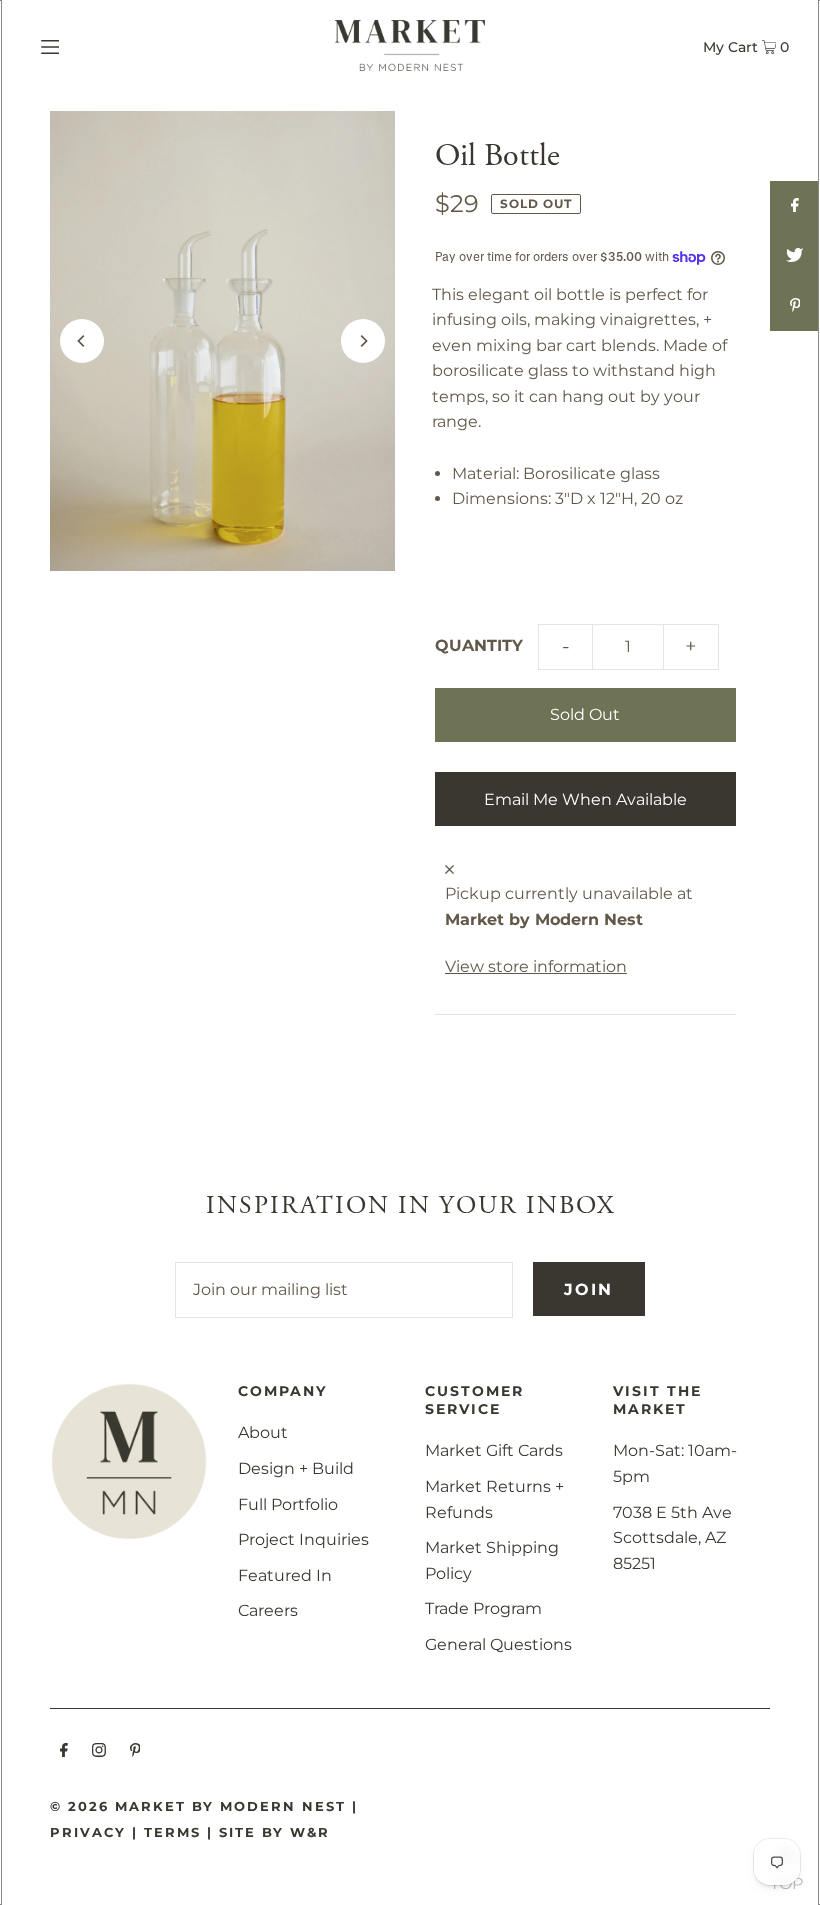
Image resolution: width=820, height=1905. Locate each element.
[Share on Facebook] (795, 206)
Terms (172, 1832)
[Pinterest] (135, 1752)
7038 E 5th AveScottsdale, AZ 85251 (672, 1538)
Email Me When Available (585, 799)
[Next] (363, 341)
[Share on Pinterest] (795, 306)
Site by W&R (274, 1832)
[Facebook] (64, 1752)
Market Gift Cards (494, 1450)
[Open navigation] (92, 46)
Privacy (88, 1832)
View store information (536, 966)
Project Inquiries (303, 1539)
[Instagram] (99, 1752)
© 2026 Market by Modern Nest (198, 1806)
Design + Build (296, 1468)
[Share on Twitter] (795, 256)
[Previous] (82, 341)
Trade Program (483, 1608)
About (263, 1432)
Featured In (285, 1575)
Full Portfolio (288, 1504)
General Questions (498, 1644)
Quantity (479, 645)
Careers (268, 1610)
